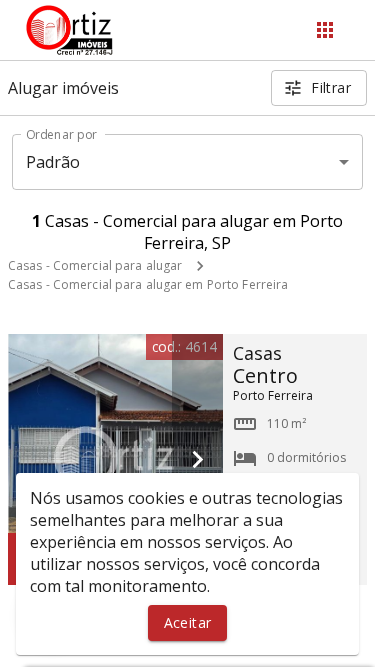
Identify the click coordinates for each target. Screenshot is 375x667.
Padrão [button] (53, 162)
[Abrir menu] (325, 30)
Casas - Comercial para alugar (95, 265)
